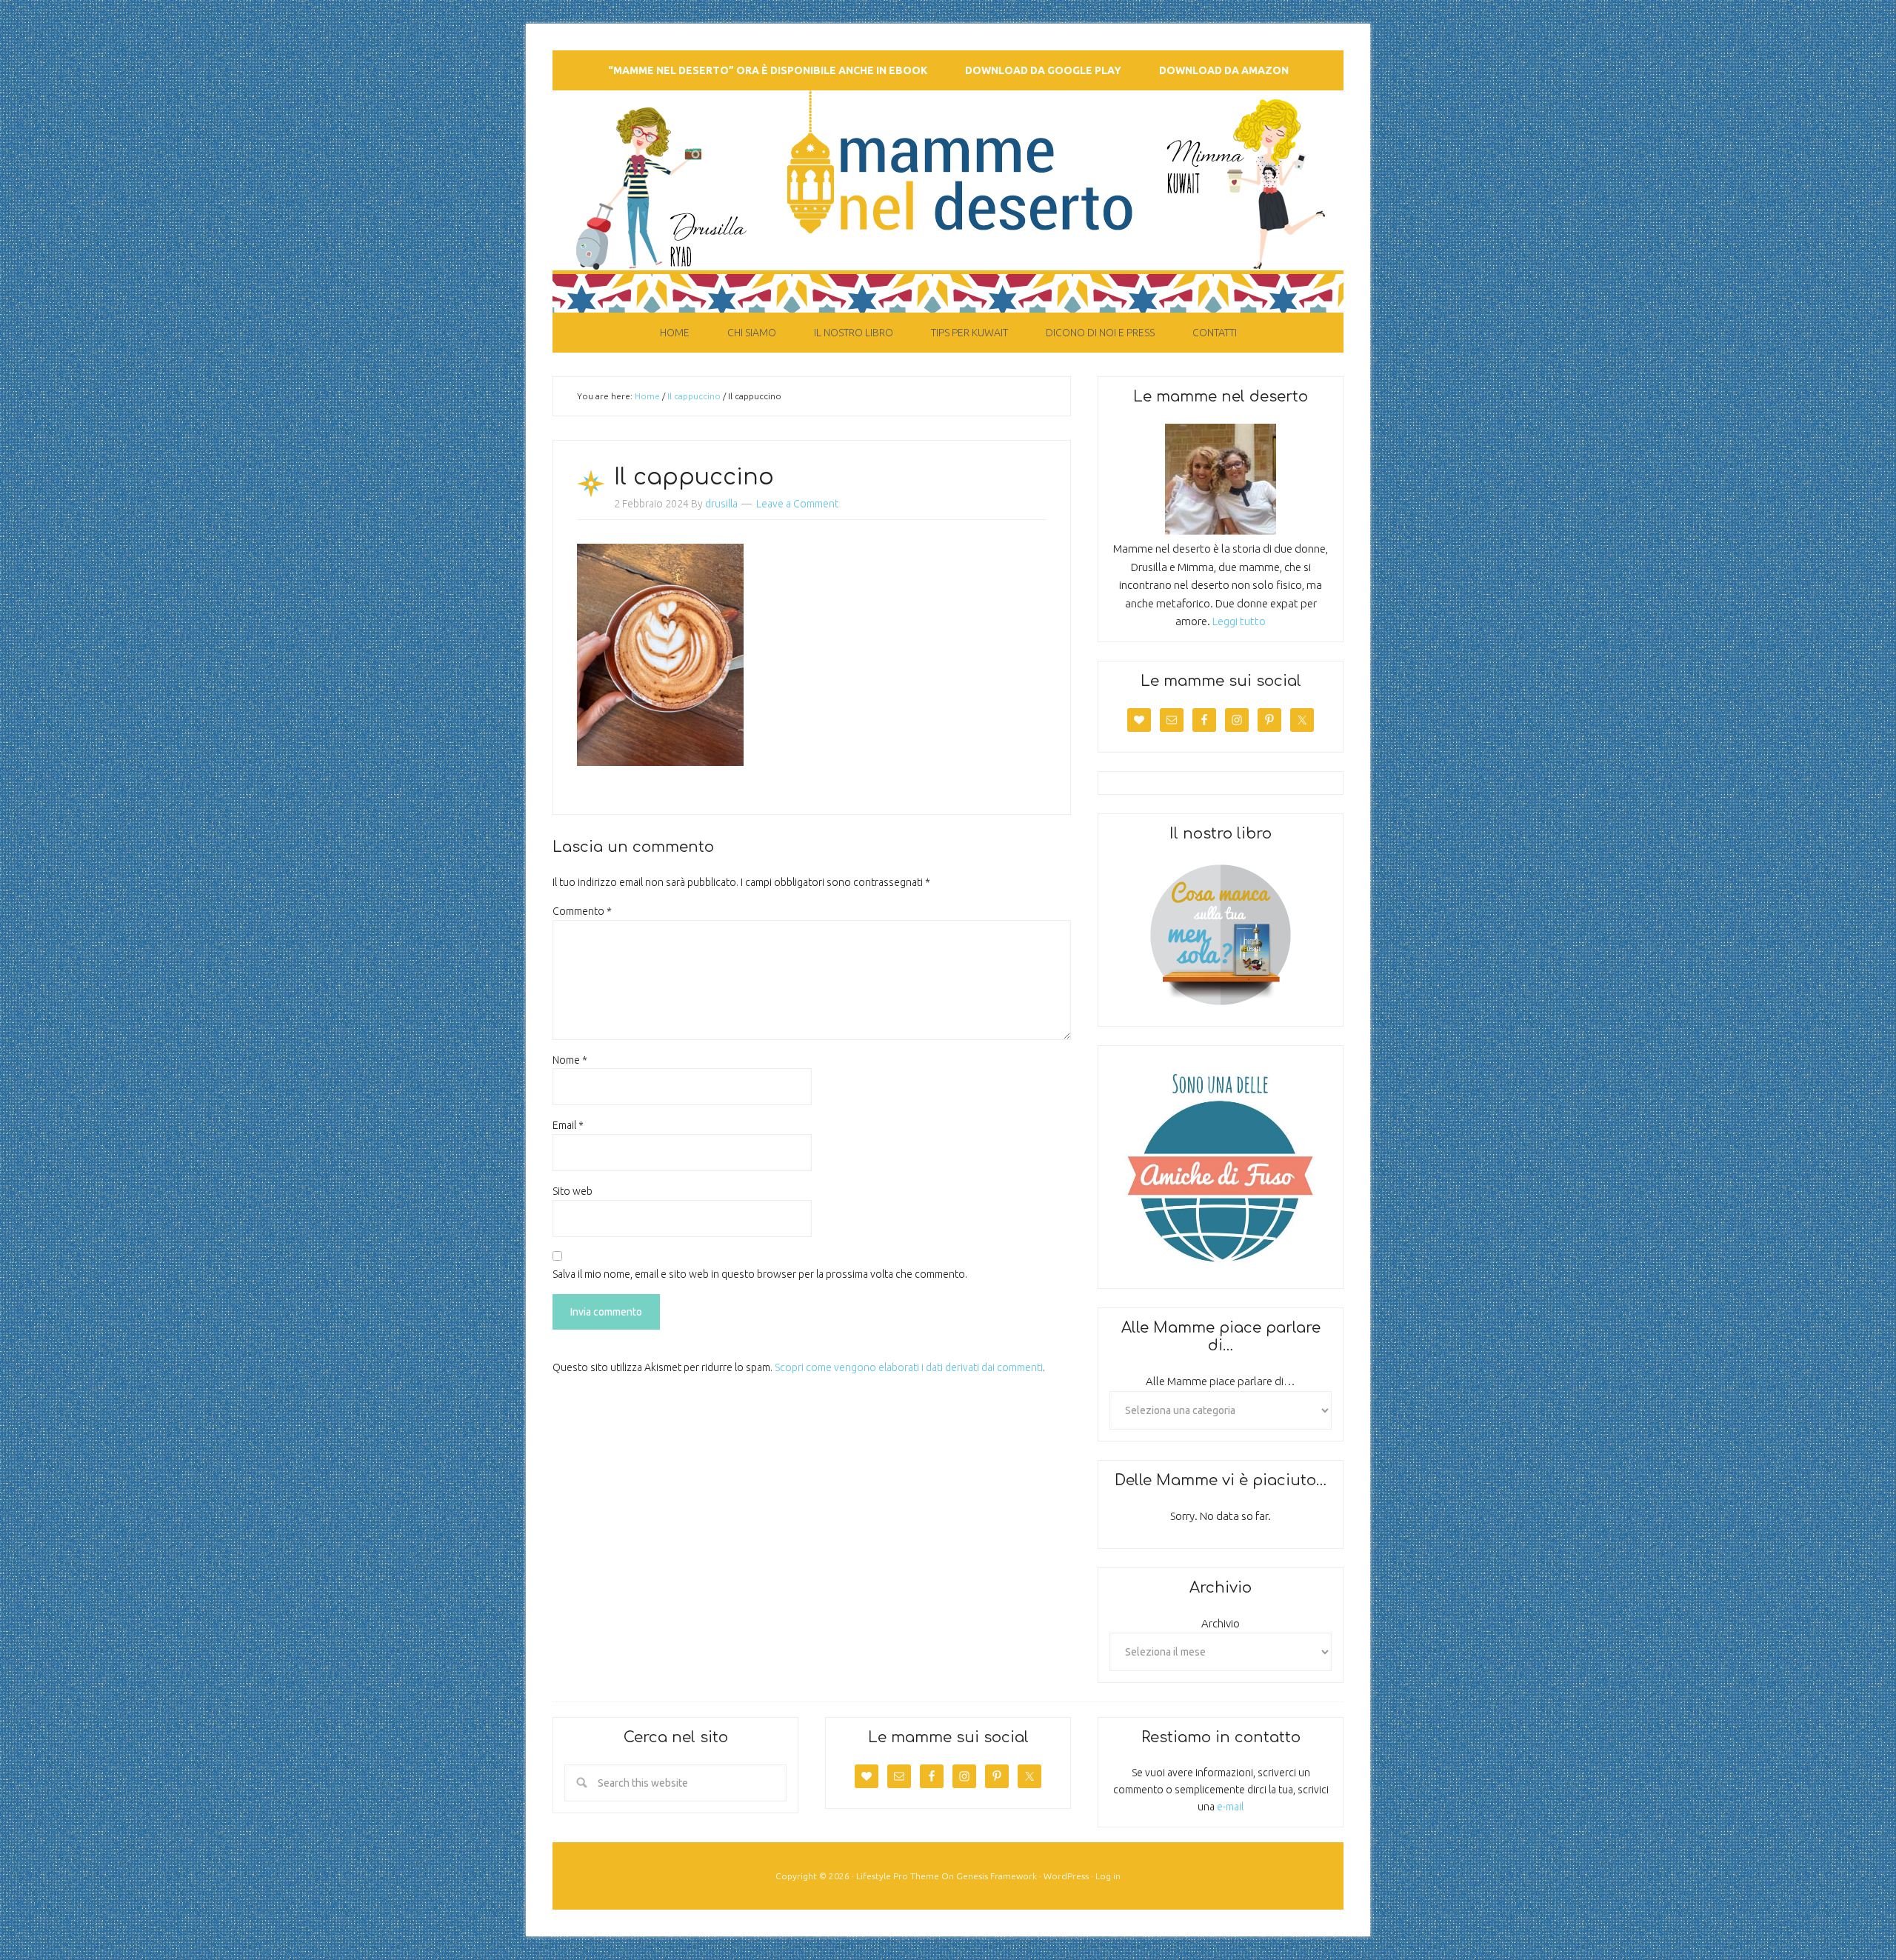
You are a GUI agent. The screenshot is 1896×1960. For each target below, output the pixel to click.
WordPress (1066, 1876)
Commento (582, 911)
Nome (570, 1060)
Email (568, 1125)
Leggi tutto (1239, 621)
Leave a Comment (797, 504)
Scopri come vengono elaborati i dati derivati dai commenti (909, 1367)
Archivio (1221, 1623)
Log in (1108, 1876)
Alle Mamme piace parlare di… (1221, 1381)
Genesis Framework (997, 1876)
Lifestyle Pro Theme (898, 1876)
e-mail (1230, 1807)
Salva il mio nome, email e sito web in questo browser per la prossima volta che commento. (760, 1274)
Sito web (573, 1191)
